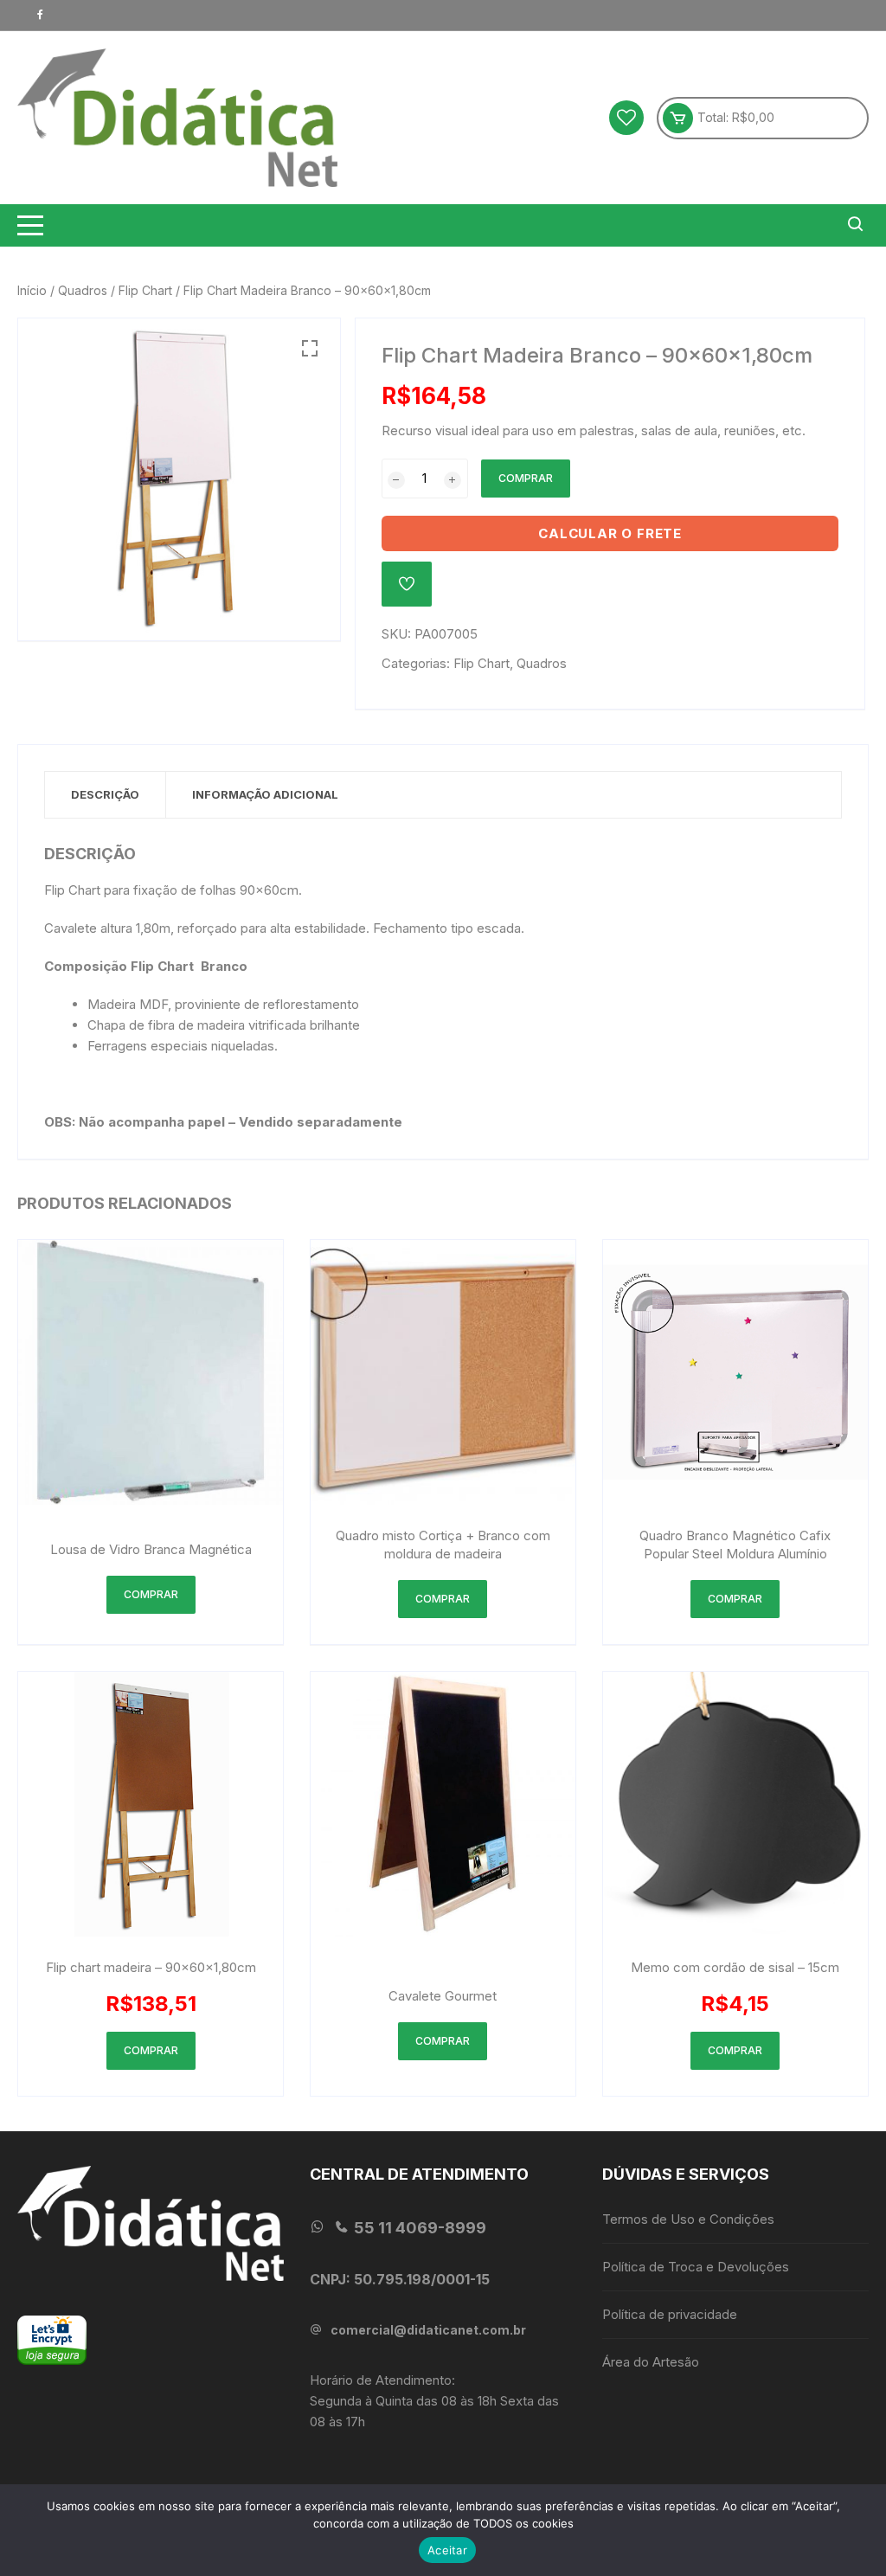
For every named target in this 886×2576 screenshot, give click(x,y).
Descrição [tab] (105, 794)
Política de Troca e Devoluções (696, 2267)
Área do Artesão (651, 2362)
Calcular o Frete (610, 533)
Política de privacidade (670, 2314)
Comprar (526, 478)
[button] (310, 349)
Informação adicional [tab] (265, 794)
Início (32, 290)
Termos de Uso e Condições (688, 2219)
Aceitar (447, 2550)
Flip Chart (145, 290)
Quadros (83, 290)
